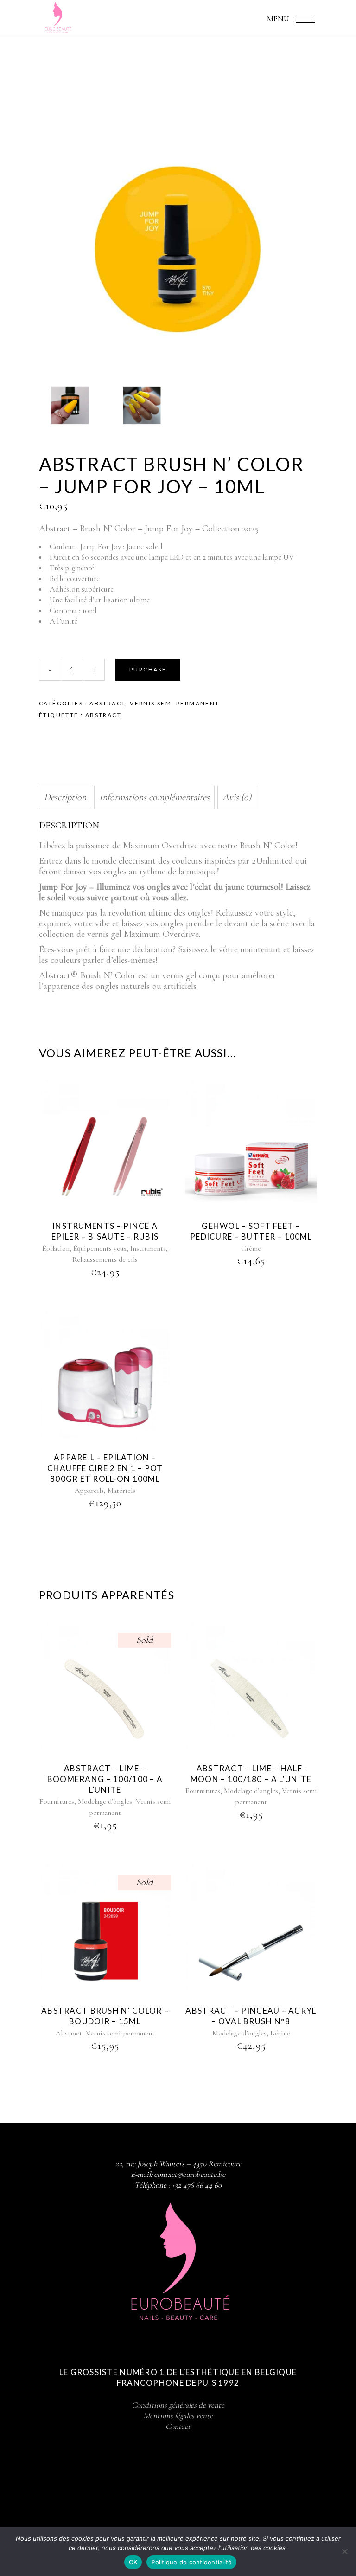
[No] (344, 2551)
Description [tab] (65, 797)
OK (133, 2562)
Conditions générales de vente (178, 2405)
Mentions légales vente (178, 2416)
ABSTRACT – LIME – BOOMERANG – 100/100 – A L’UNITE (105, 1779)
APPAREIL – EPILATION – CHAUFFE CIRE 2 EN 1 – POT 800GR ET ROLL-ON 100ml (105, 1468)
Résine (280, 2033)
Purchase (148, 669)
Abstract (107, 703)
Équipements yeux (100, 1248)
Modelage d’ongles (105, 1801)
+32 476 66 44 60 (197, 2185)
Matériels (121, 1491)
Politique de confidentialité (191, 2562)
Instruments (148, 1248)
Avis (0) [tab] (237, 797)
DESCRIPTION (69, 826)
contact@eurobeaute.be (190, 2174)
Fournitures (57, 1801)
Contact (178, 2426)
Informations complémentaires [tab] (154, 797)
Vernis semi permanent (175, 703)
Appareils (89, 1491)
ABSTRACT (103, 715)
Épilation (56, 1248)
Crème (251, 1248)
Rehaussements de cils (105, 1259)
